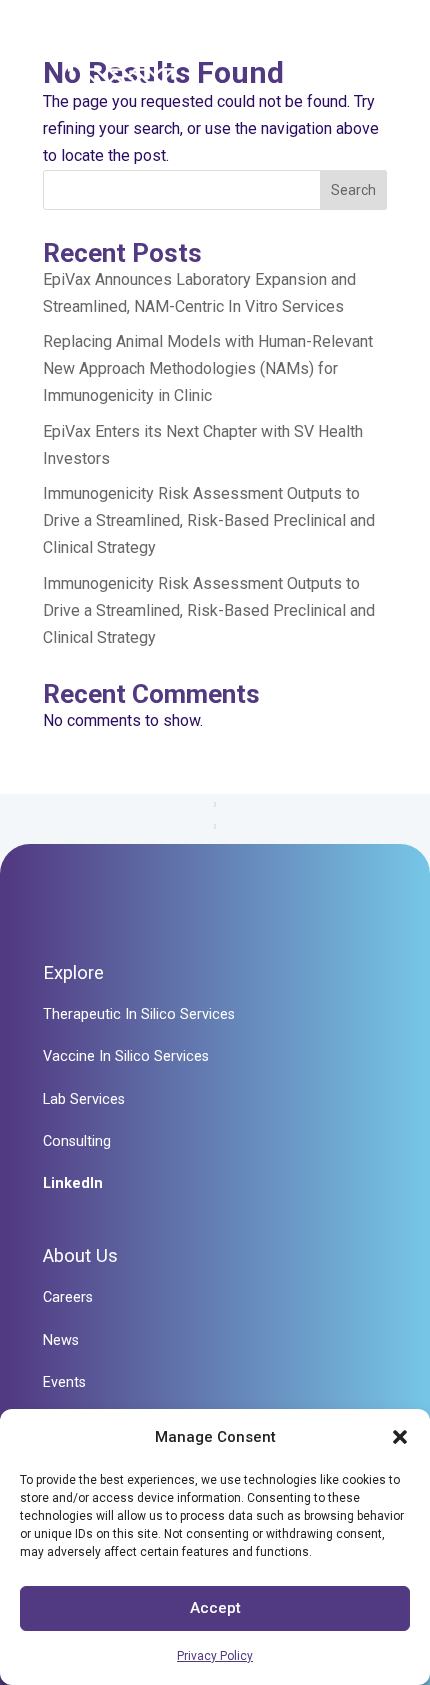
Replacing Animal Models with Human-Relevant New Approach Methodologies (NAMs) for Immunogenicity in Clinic (208, 368)
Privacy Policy (215, 1656)
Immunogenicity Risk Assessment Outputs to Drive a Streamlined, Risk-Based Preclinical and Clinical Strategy (209, 520)
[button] (400, 1437)
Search (353, 190)
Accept (215, 1608)
